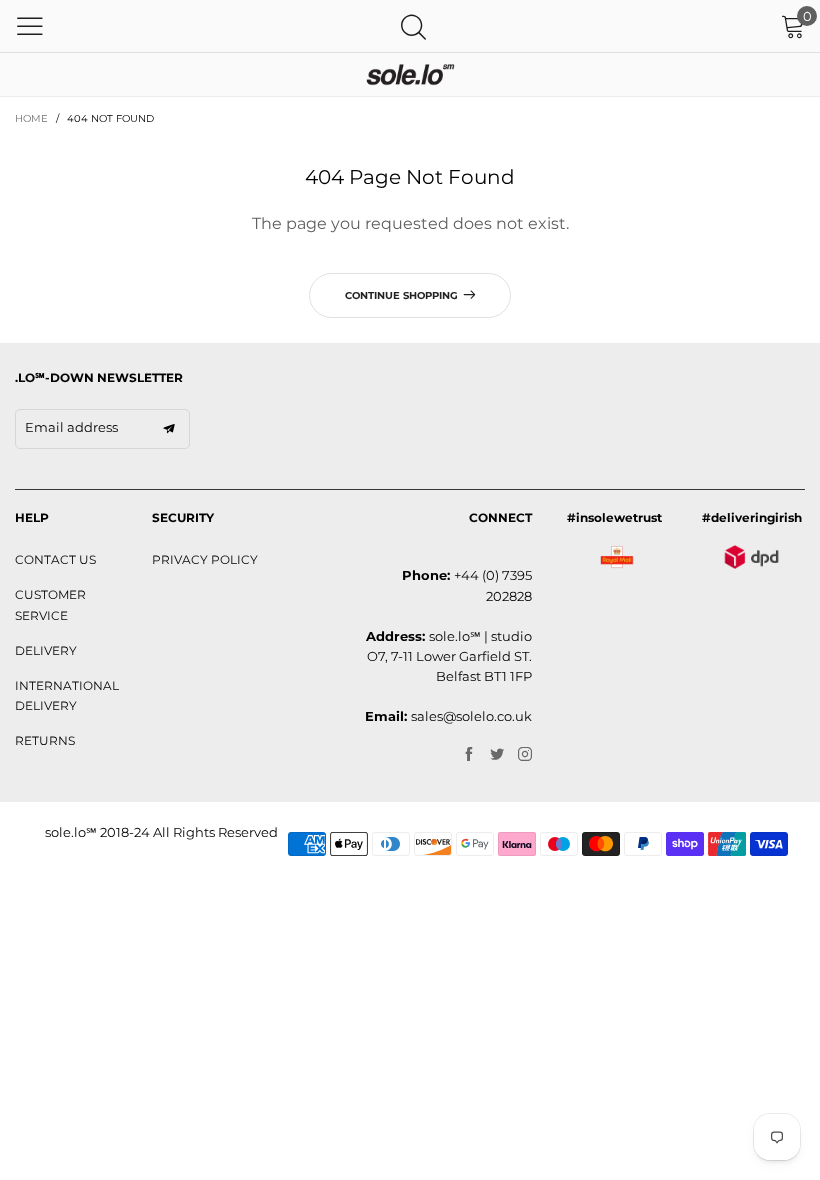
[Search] (413, 26)
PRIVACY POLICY (205, 559)
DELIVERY (46, 650)
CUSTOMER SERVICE (50, 604)
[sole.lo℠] (410, 74)
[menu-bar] (30, 26)
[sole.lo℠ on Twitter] (497, 755)
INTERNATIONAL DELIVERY (67, 695)
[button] (169, 429)
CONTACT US (55, 559)
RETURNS (45, 740)
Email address (71, 427)
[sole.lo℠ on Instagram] (525, 755)
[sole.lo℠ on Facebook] (469, 755)
